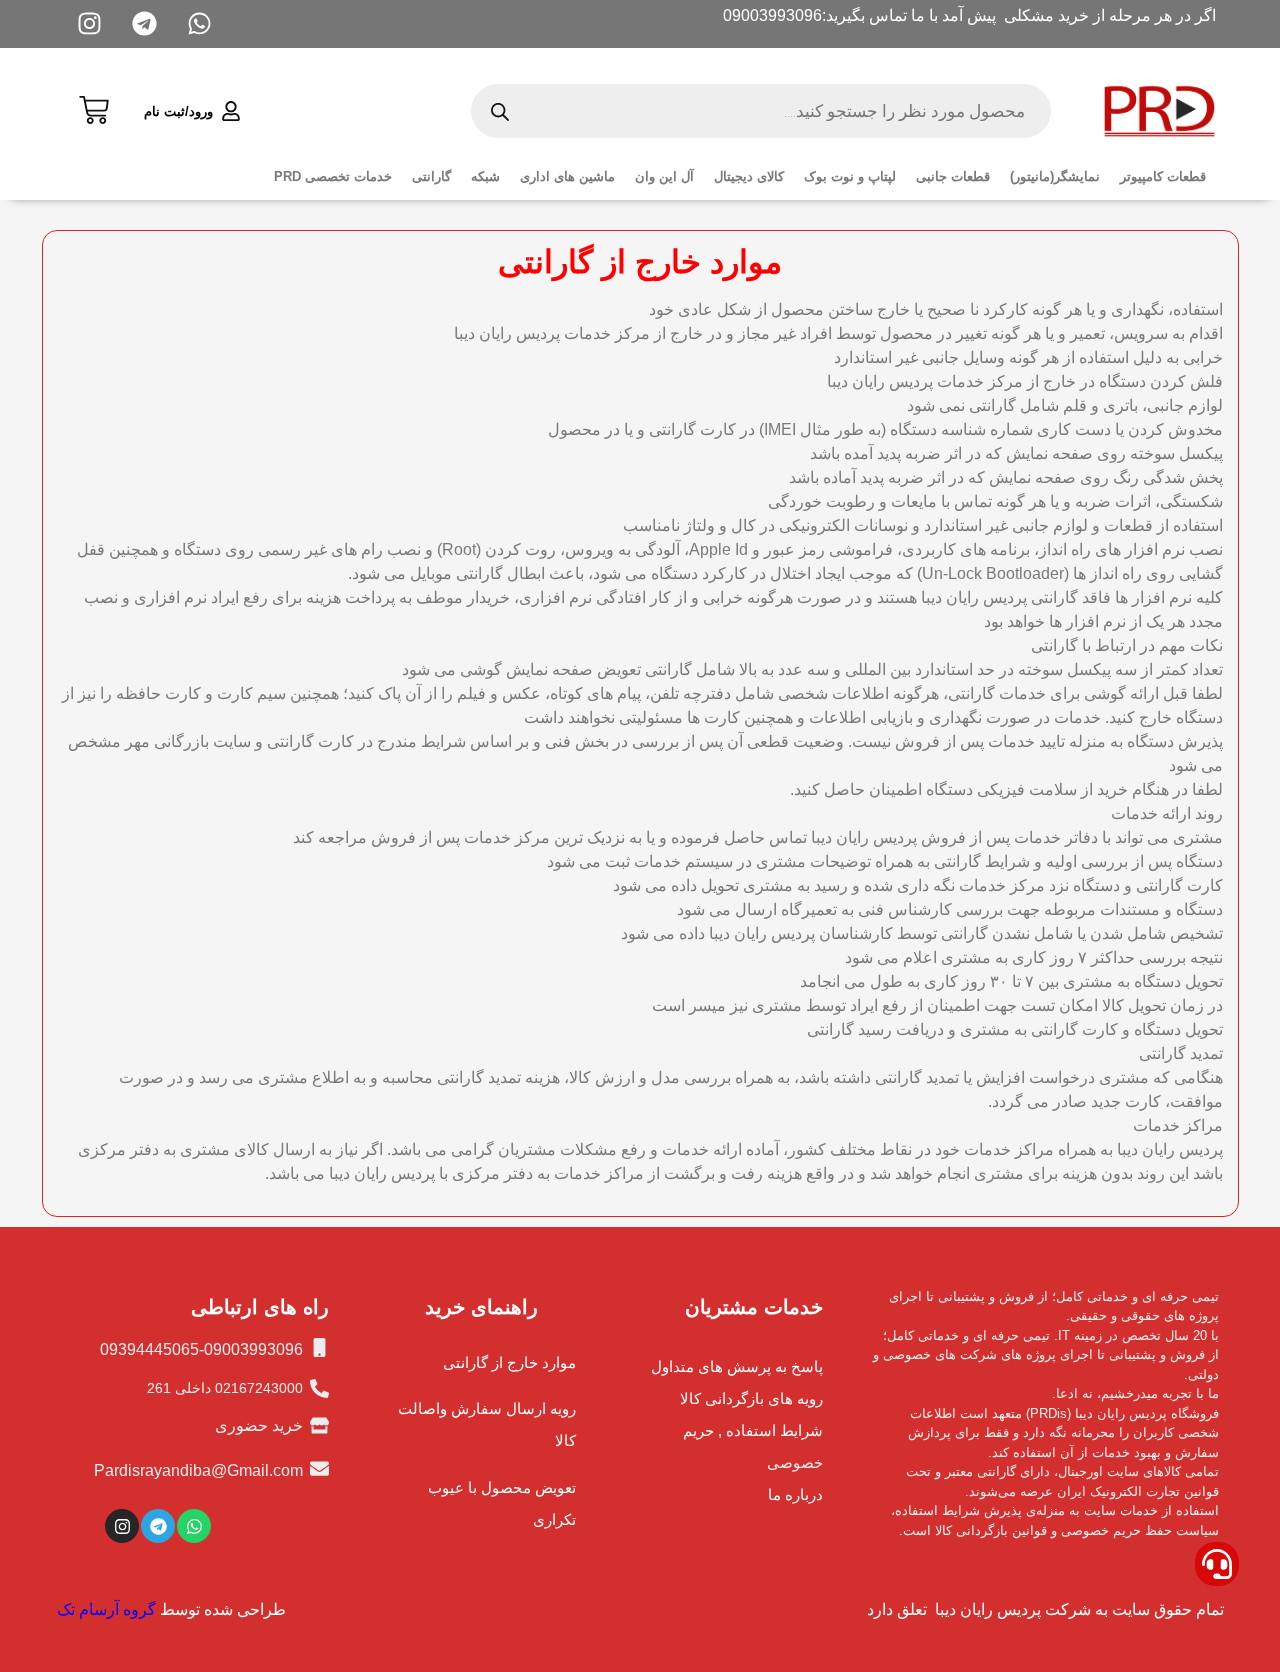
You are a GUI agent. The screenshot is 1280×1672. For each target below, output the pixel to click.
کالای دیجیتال (749, 176)
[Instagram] (122, 1526)
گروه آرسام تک (106, 1609)
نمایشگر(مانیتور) (1055, 176)
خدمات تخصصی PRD (333, 176)
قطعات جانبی (953, 176)
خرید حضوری (259, 1425)
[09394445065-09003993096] (319, 1347)
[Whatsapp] (194, 1526)
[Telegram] (158, 1526)
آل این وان (664, 176)
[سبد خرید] (94, 107)
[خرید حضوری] (319, 1425)
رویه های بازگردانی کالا (751, 1398)
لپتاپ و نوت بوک (850, 176)
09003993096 (772, 15)
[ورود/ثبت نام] (231, 111)
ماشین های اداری (567, 176)
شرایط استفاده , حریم (753, 1430)
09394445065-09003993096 (201, 1349)
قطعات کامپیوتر (1163, 176)
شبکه (485, 176)
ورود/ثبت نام (178, 111)
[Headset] (1217, 1564)
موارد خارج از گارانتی (509, 1362)
